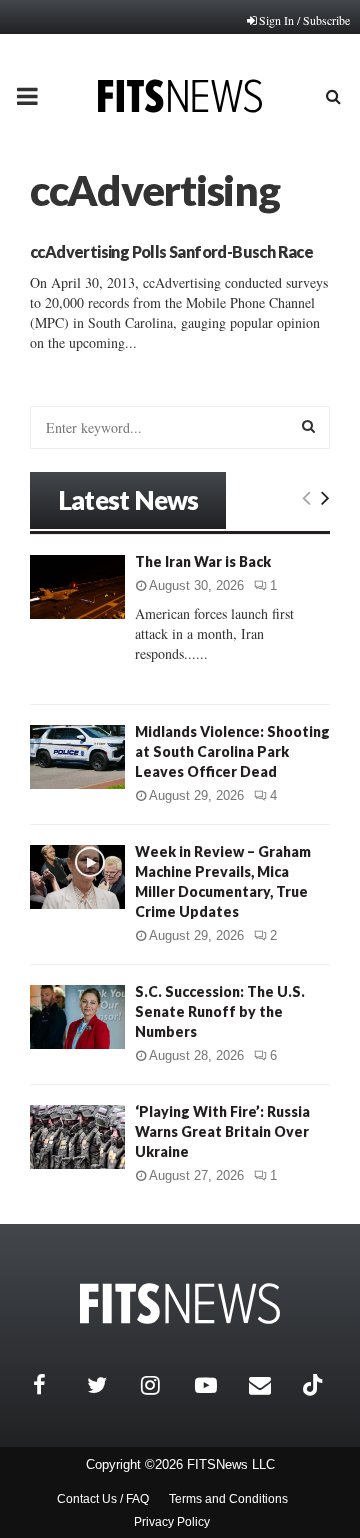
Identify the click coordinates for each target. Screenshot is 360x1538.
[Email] (271, 1385)
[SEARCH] (308, 426)
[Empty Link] (306, 497)
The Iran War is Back (203, 561)
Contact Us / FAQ (103, 1499)
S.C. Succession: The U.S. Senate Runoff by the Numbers (220, 1011)
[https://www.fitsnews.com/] (180, 1303)
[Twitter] (109, 1385)
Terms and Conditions (228, 1499)
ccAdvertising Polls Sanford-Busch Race (171, 251)
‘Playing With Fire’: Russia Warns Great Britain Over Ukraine (222, 1131)
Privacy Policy (172, 1522)
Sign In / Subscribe (304, 20)
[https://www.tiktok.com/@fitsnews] (315, 1385)
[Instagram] (163, 1385)
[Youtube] (217, 1385)
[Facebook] (55, 1385)
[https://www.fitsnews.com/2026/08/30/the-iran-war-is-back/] (77, 586)
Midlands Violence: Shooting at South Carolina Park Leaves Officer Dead (232, 751)
